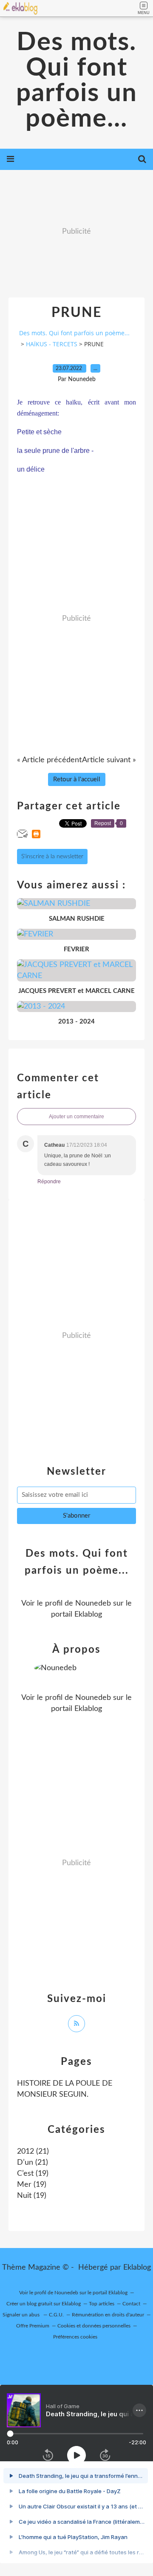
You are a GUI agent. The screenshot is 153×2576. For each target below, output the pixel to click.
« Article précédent (49, 760)
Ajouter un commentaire (76, 1117)
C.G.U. (56, 2315)
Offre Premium (33, 2326)
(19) (33, 2174)
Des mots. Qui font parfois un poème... (77, 81)
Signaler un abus (22, 2315)
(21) (33, 2152)
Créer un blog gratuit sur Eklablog (44, 2304)
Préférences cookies (75, 2337)
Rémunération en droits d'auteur (108, 2315)
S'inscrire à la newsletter (52, 857)
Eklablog (137, 2268)
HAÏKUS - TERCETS (52, 344)
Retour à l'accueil (77, 779)
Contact (131, 2304)
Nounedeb (93, 1603)
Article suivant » (109, 760)
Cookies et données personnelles (94, 2326)
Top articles (102, 2304)
